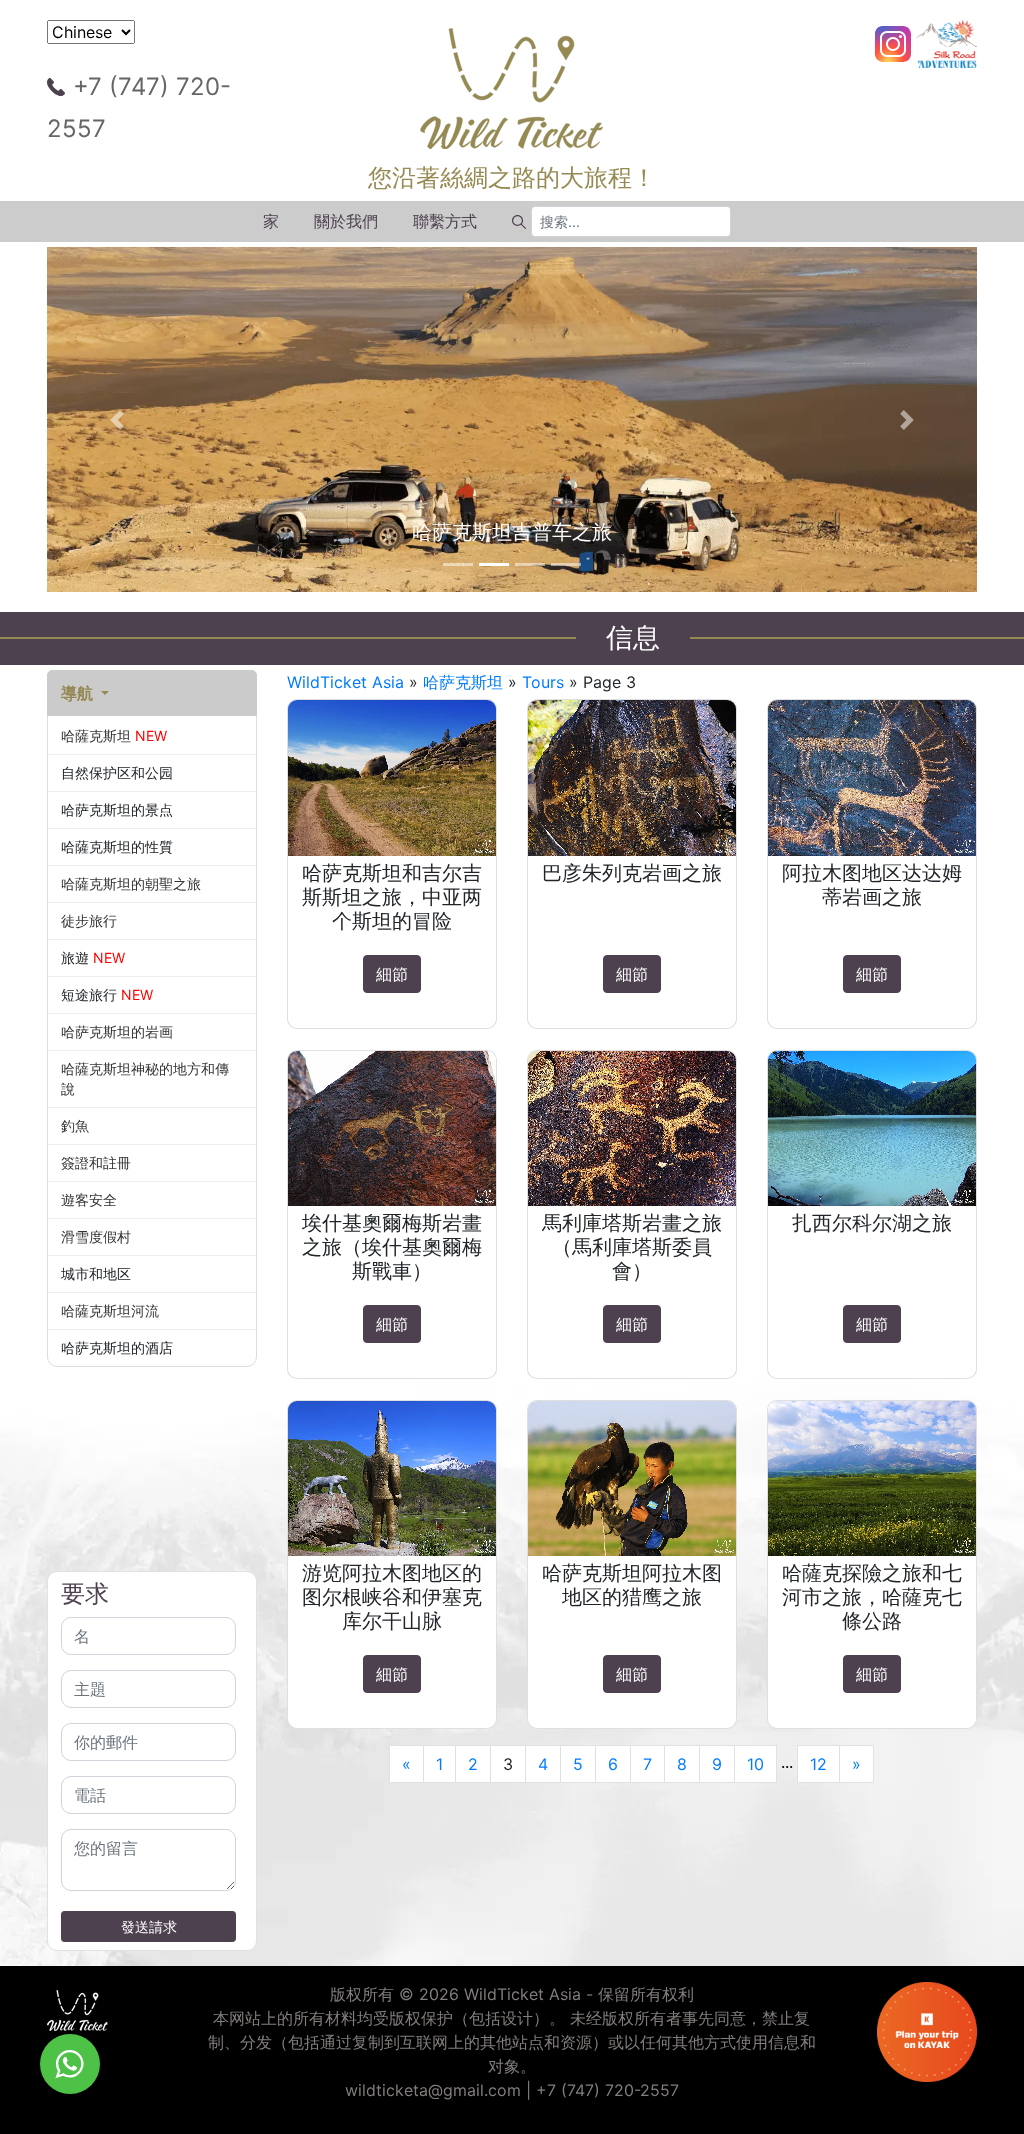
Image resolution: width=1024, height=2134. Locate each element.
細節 (392, 974)
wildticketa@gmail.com (433, 2090)
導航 (79, 693)
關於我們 (346, 221)
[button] (117, 420)
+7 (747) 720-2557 (139, 107)
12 (818, 1764)
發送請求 (149, 1926)
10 (755, 1764)
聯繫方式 (445, 221)
